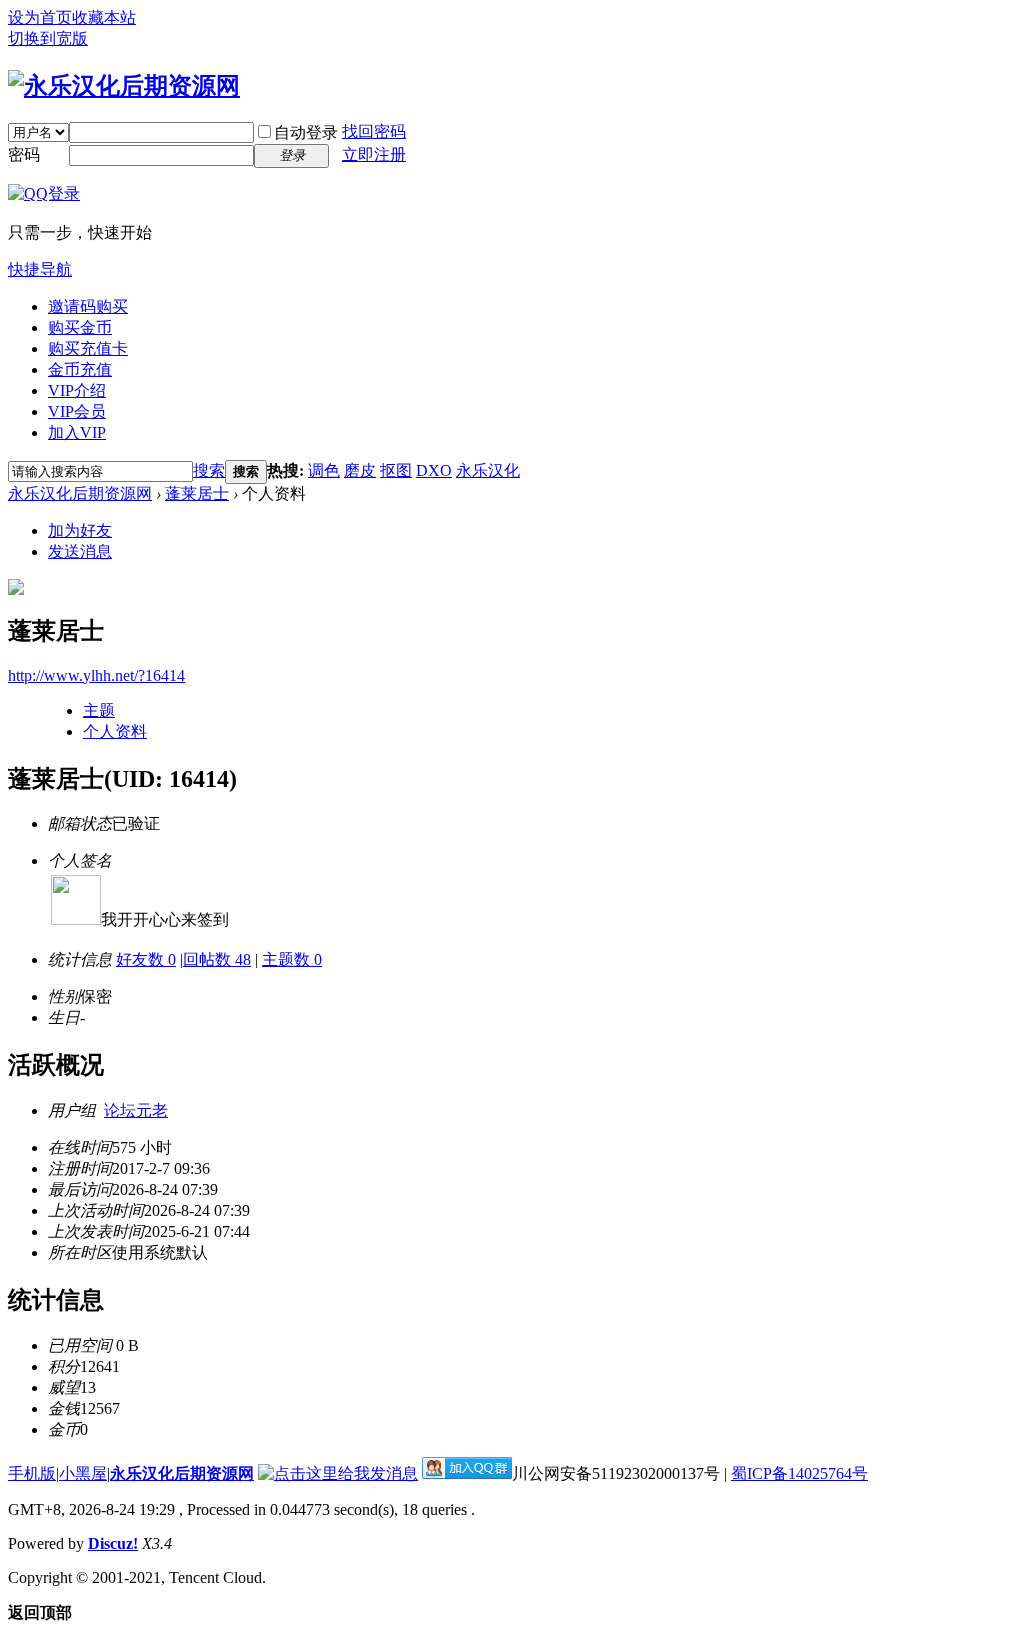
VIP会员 (77, 411)
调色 (324, 470)
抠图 (396, 470)
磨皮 (360, 470)
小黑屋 (83, 1473)
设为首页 (40, 17)
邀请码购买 (88, 306)
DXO (434, 470)
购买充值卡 (88, 348)
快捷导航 (40, 269)
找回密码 (374, 131)
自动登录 (306, 132)
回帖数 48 (217, 959)
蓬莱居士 (197, 493)
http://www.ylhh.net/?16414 (96, 675)
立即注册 (374, 154)
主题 (99, 710)
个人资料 (115, 731)
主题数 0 (292, 959)
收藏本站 (104, 17)
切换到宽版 (48, 38)
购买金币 (80, 327)
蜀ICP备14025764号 (799, 1473)
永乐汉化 (488, 470)
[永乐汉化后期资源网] (124, 86)
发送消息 (80, 551)
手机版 (32, 1473)
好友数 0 (146, 959)
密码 (24, 154)
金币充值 (80, 369)
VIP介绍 (77, 390)
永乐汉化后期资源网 (80, 493)
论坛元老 (136, 1110)
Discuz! (113, 1543)
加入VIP (77, 432)
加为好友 (80, 530)
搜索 (209, 470)
